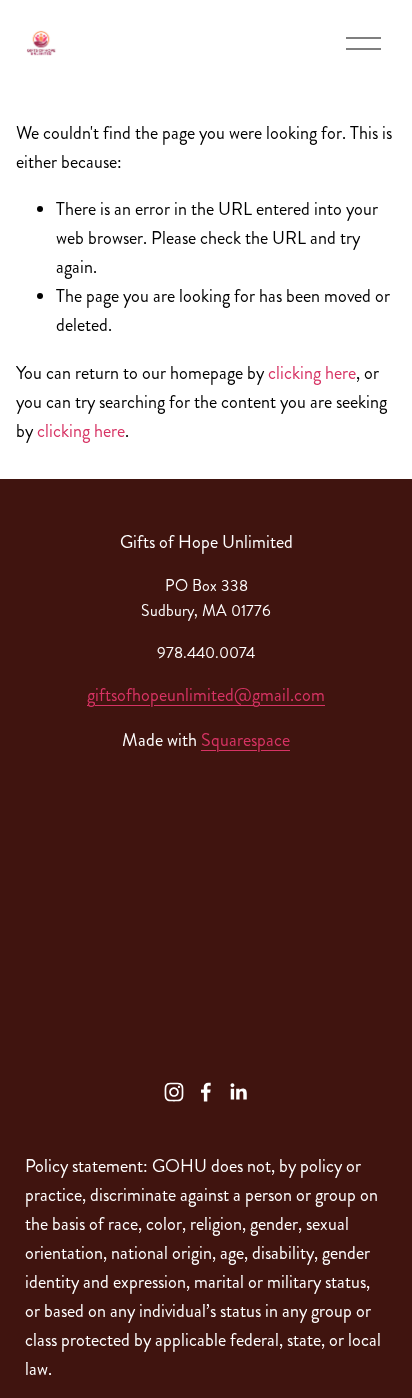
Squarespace (245, 740)
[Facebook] (206, 1092)
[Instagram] (174, 1092)
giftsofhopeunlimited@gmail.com (206, 695)
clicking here (312, 373)
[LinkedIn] (238, 1092)
